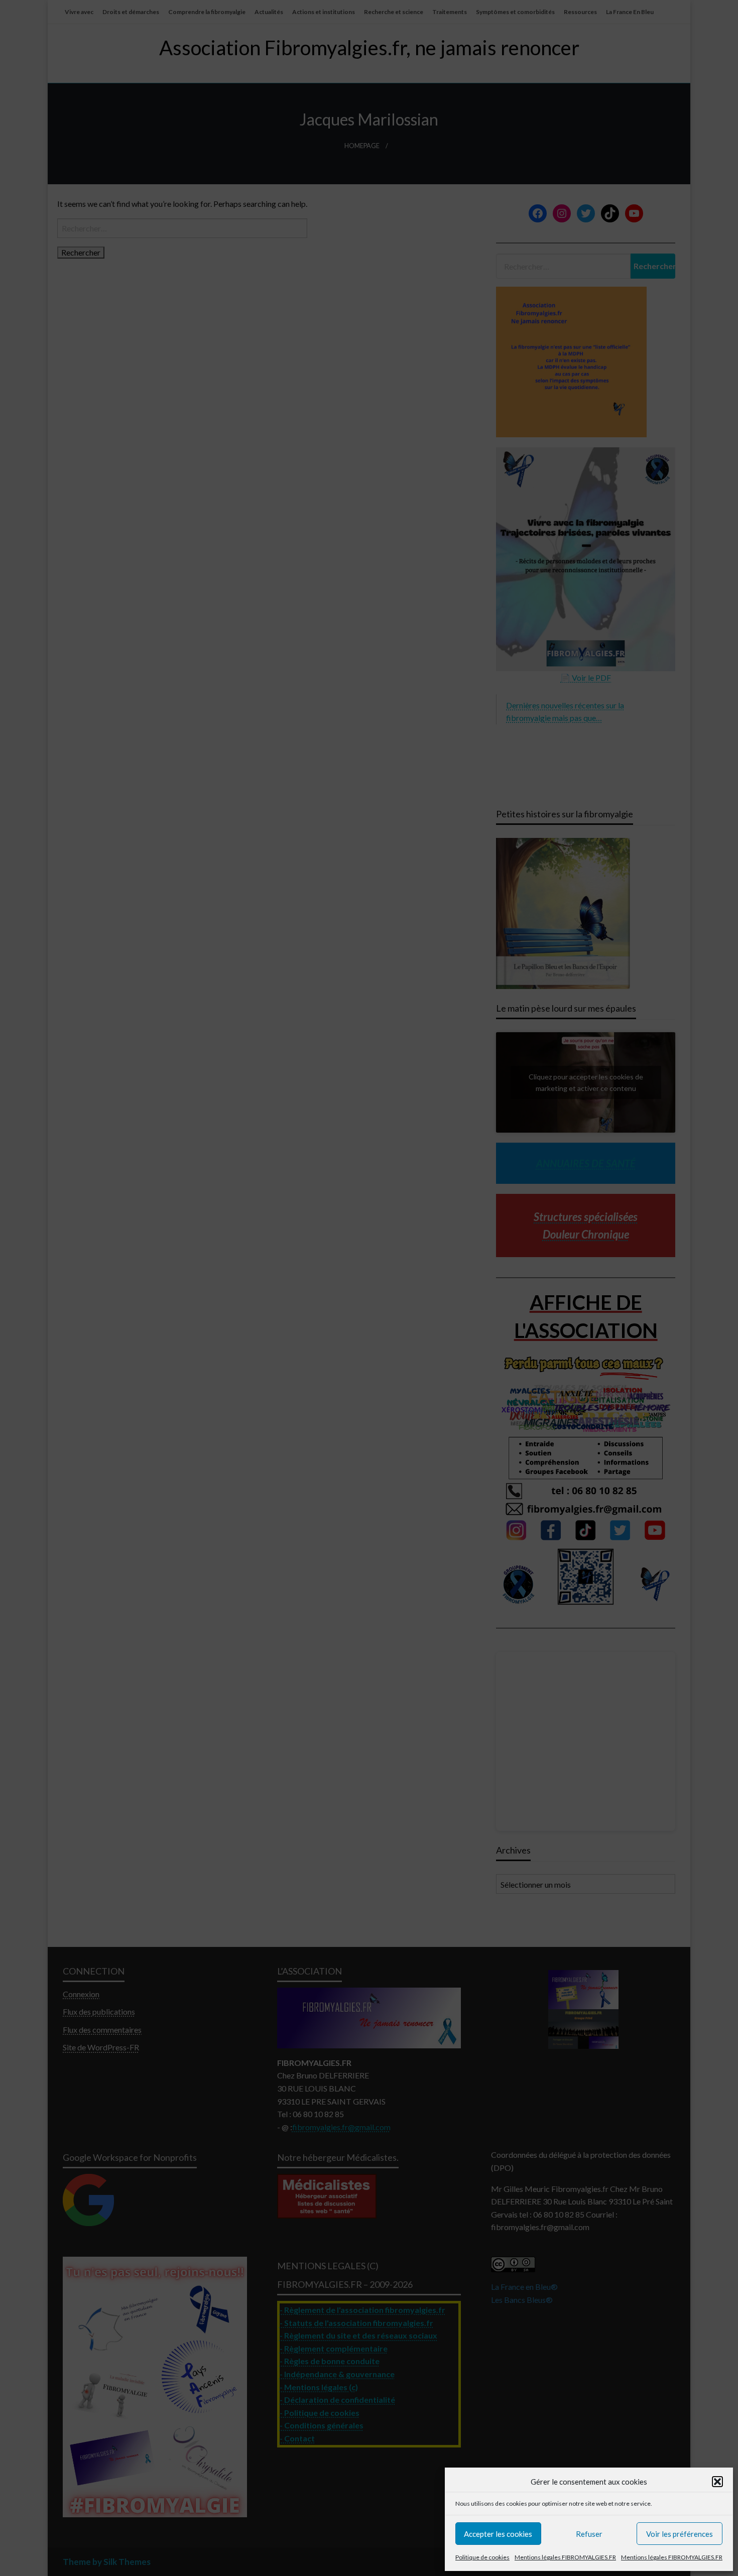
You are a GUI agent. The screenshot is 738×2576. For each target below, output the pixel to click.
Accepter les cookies (498, 2534)
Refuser (589, 2534)
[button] (717, 2482)
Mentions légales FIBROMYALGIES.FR (565, 2557)
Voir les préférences (680, 2534)
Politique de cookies (482, 2557)
